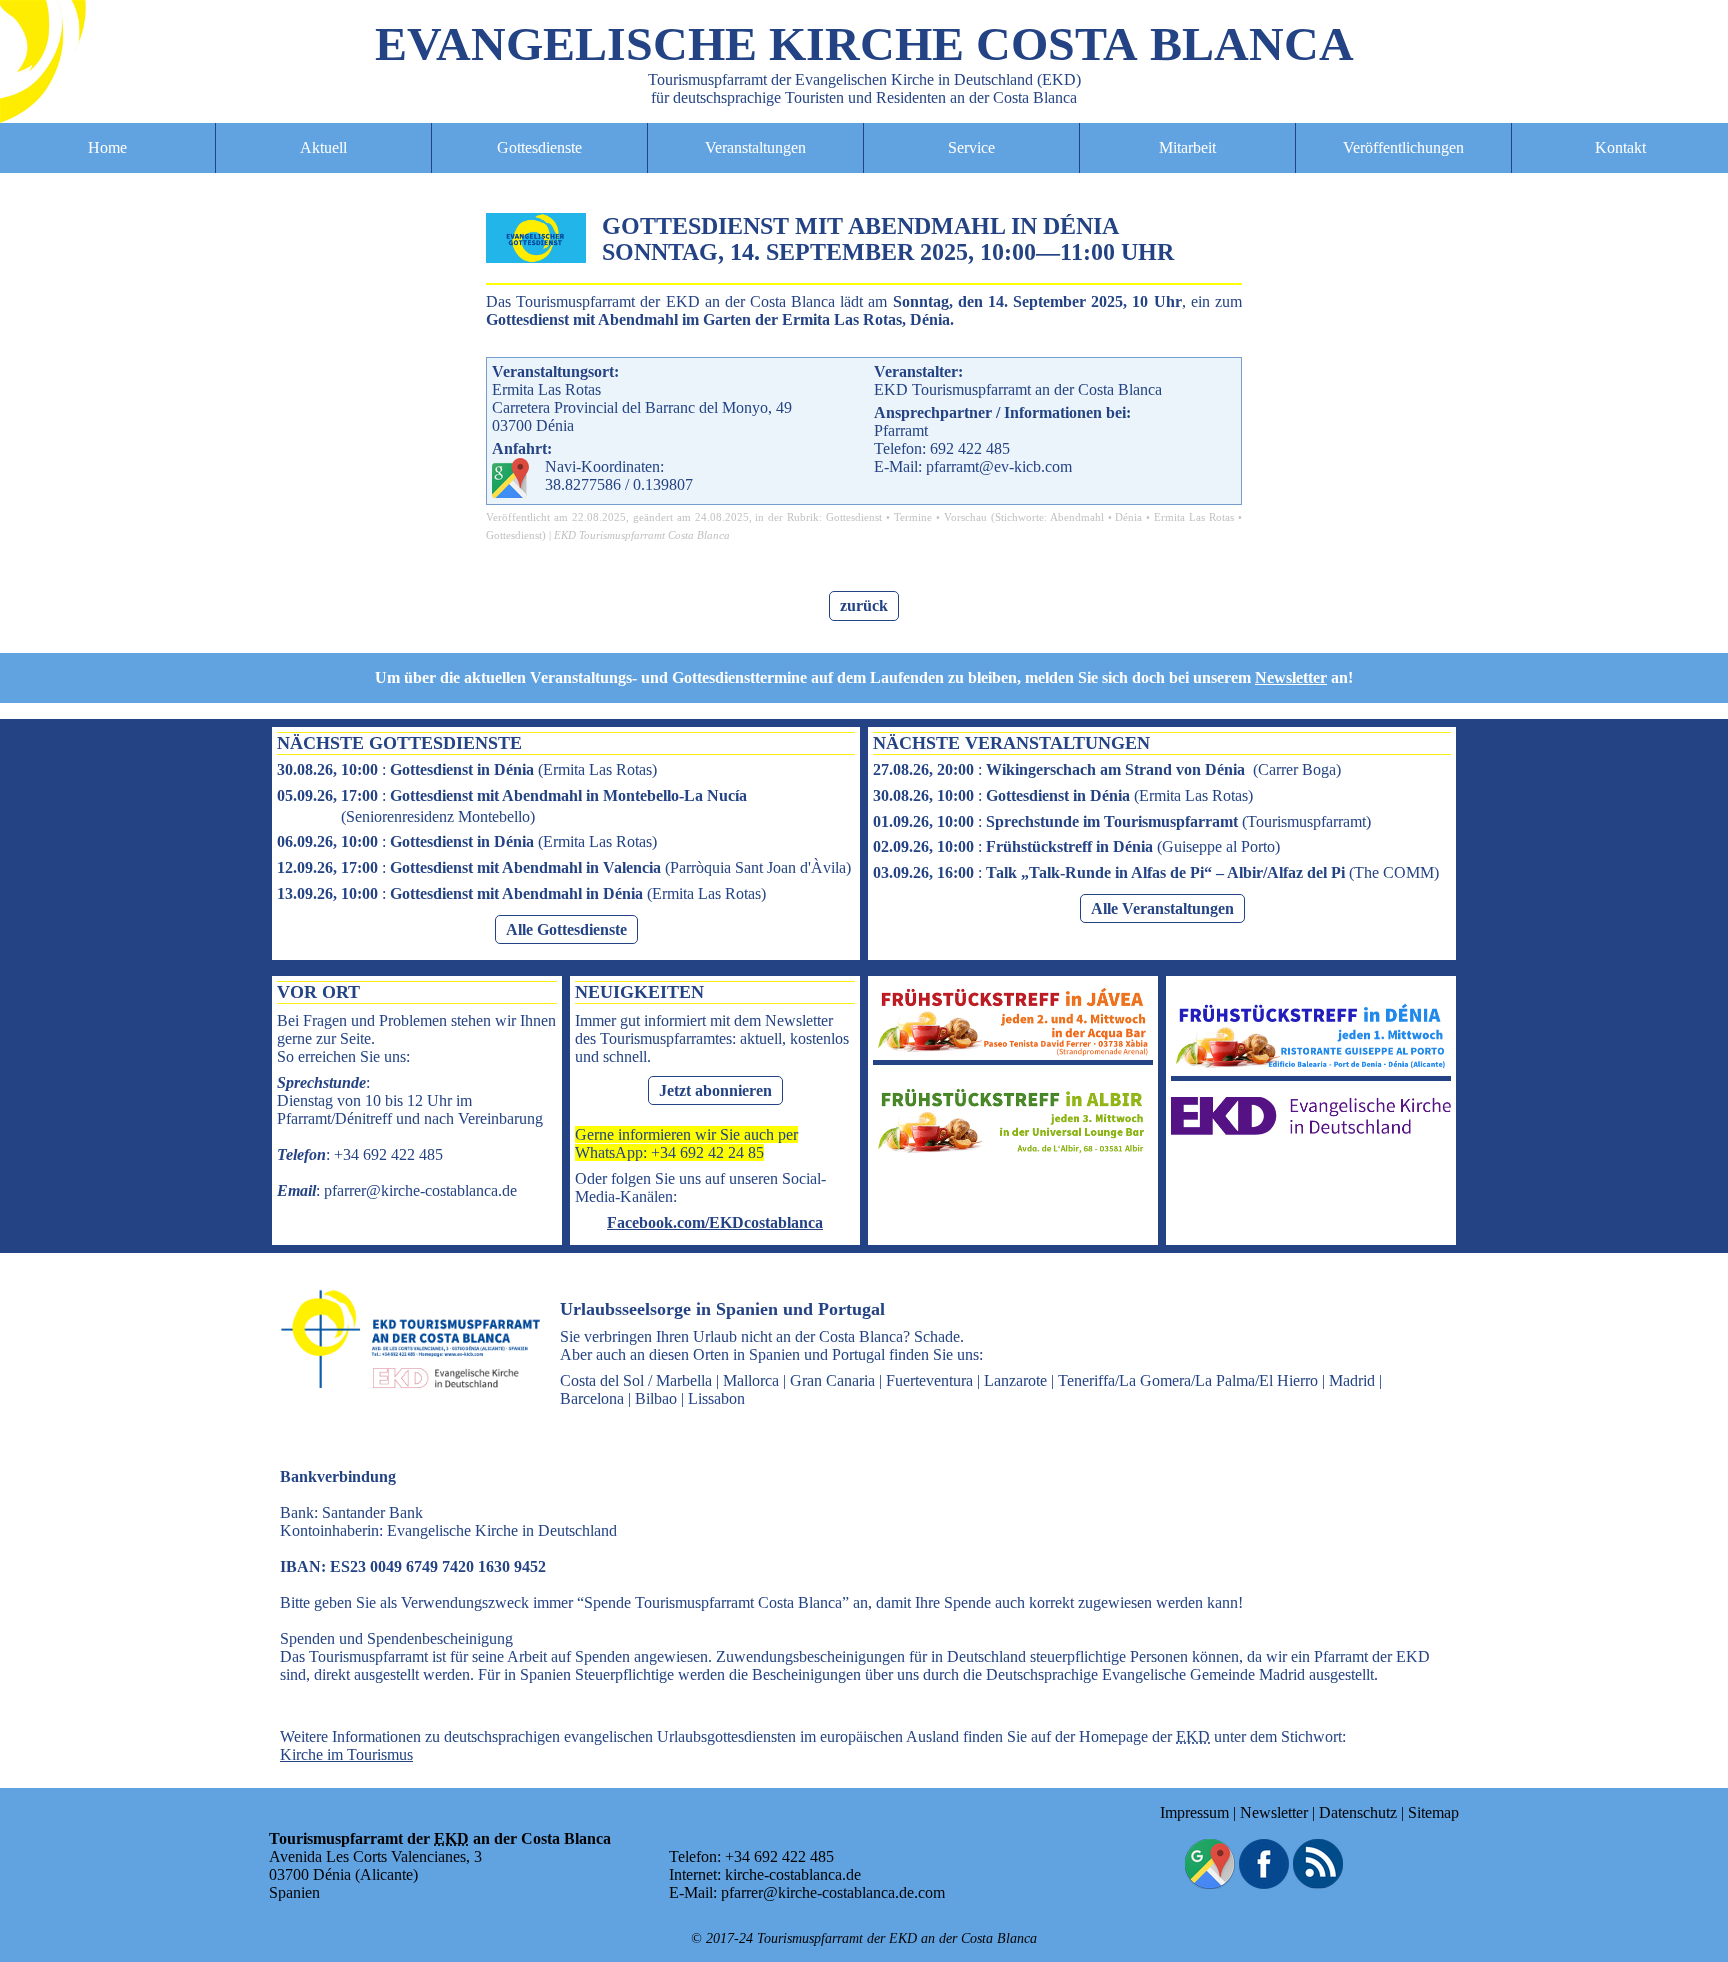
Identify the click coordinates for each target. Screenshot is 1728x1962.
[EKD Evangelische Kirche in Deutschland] (1311, 1129)
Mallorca (751, 1380)
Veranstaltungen (755, 147)
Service (971, 147)
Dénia (1128, 517)
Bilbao (656, 1398)
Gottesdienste (539, 147)
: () (467, 769)
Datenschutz (1358, 1812)
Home (107, 147)
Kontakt (1620, 147)
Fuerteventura (929, 1380)
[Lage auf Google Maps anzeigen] (1210, 1883)
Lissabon (716, 1398)
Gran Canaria (832, 1380)
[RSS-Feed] (1318, 1883)
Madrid (1352, 1380)
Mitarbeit (1187, 147)
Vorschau (965, 517)
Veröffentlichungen (1403, 147)
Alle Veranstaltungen (1162, 908)
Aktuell (323, 147)
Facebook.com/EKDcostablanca (715, 1222)
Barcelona (592, 1398)
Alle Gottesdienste (566, 929)
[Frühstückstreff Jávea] (1013, 1050)
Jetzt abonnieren (715, 1090)
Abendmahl (1077, 517)
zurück (864, 605)
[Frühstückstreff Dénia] (1311, 1066)
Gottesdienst (854, 517)
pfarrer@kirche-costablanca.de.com (833, 1892)
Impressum (1194, 1812)
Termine (913, 517)
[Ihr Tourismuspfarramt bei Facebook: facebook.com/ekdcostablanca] (1264, 1883)
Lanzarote (1015, 1380)
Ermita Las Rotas (1194, 517)
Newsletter (1291, 677)
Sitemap (1433, 1812)
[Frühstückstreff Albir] (1013, 1151)
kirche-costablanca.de (793, 1874)
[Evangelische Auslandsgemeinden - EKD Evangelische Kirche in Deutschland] (404, 1406)
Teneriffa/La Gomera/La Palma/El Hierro (1188, 1380)
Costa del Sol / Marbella (636, 1380)
